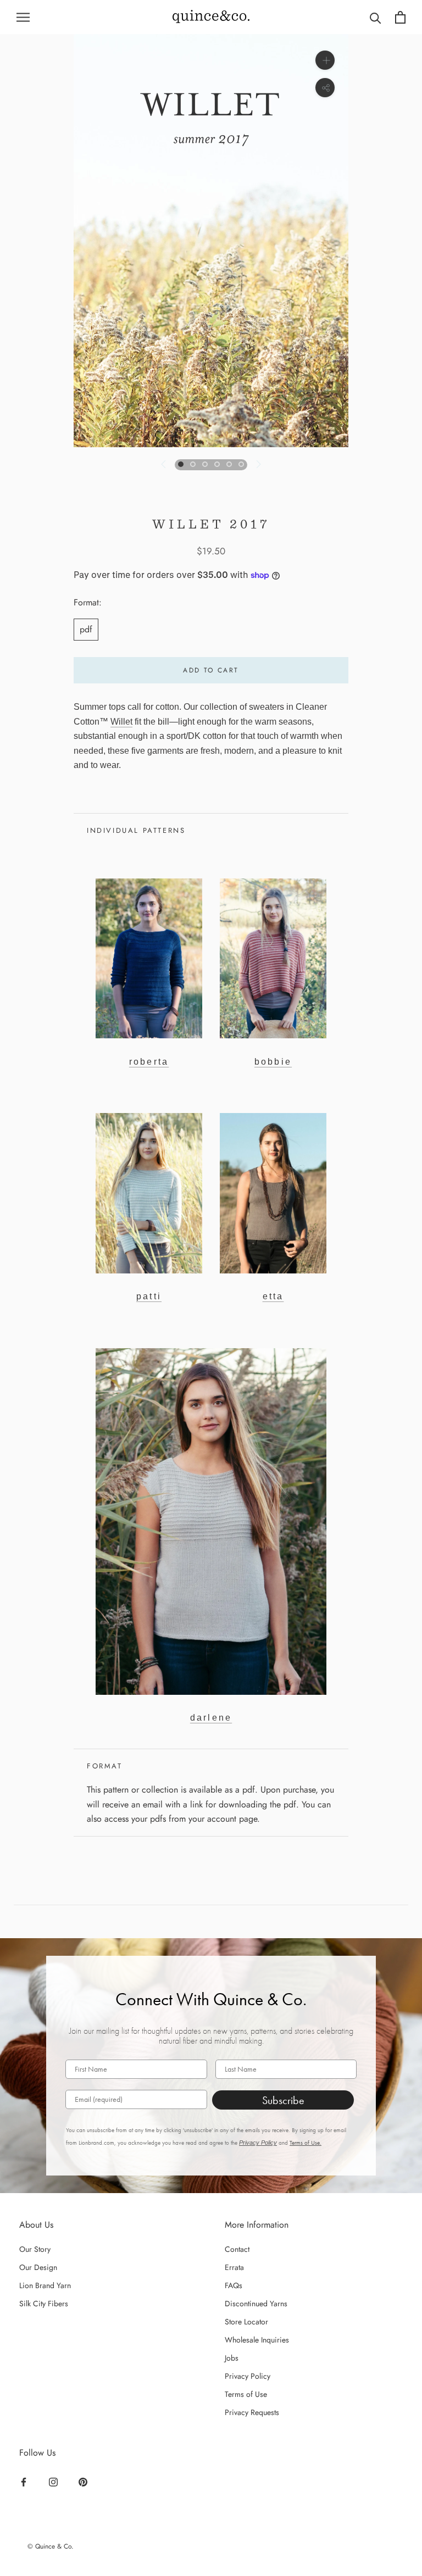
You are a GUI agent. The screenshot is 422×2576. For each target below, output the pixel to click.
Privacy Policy (258, 2143)
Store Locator (246, 2322)
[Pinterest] (84, 2482)
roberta (149, 1062)
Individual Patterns (136, 830)
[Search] (376, 17)
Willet (121, 722)
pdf (86, 629)
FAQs (234, 2285)
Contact (237, 2249)
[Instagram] (55, 2482)
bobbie (273, 1062)
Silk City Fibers (44, 2304)
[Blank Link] (211, 17)
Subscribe (283, 2100)
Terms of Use (246, 2394)
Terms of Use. (306, 2143)
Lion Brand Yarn (45, 2285)
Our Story (35, 2249)
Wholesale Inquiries (257, 2340)
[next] (258, 464)
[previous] (164, 464)
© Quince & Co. (51, 2546)
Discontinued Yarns (256, 2304)
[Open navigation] (23, 17)
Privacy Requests (252, 2412)
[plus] (325, 60)
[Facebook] (25, 2482)
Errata (234, 2267)
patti (149, 1296)
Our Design (38, 2267)
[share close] (325, 88)
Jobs (232, 2358)
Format (105, 1766)
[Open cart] (400, 17)
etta (273, 1296)
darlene (211, 1718)
